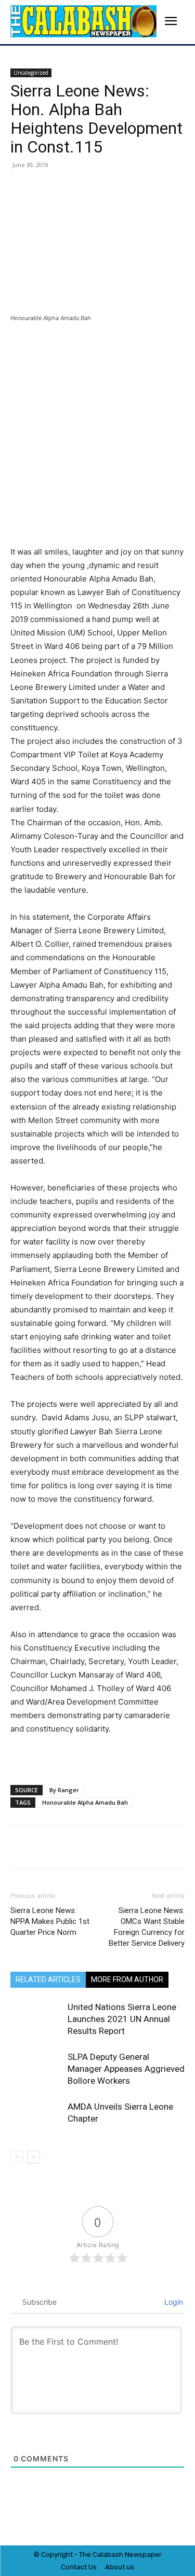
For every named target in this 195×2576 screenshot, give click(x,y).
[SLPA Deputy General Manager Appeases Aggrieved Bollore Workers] (36, 2069)
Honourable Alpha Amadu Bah (85, 1802)
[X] (77, 188)
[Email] (149, 188)
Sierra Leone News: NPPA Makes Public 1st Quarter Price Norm (50, 1921)
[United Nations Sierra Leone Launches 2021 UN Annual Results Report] (36, 2019)
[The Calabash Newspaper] (83, 22)
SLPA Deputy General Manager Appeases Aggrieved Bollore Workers (126, 2069)
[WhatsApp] (101, 188)
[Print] (173, 188)
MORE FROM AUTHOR (127, 1979)
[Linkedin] (125, 188)
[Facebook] (54, 188)
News (134, 2554)
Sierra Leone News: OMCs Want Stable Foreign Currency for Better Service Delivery (147, 1927)
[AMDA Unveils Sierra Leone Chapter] (36, 2119)
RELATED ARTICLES (48, 1979)
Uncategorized (31, 73)
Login (173, 2302)
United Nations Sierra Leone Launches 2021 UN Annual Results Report (122, 2019)
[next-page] (34, 2157)
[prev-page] (17, 2157)
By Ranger (64, 1790)
